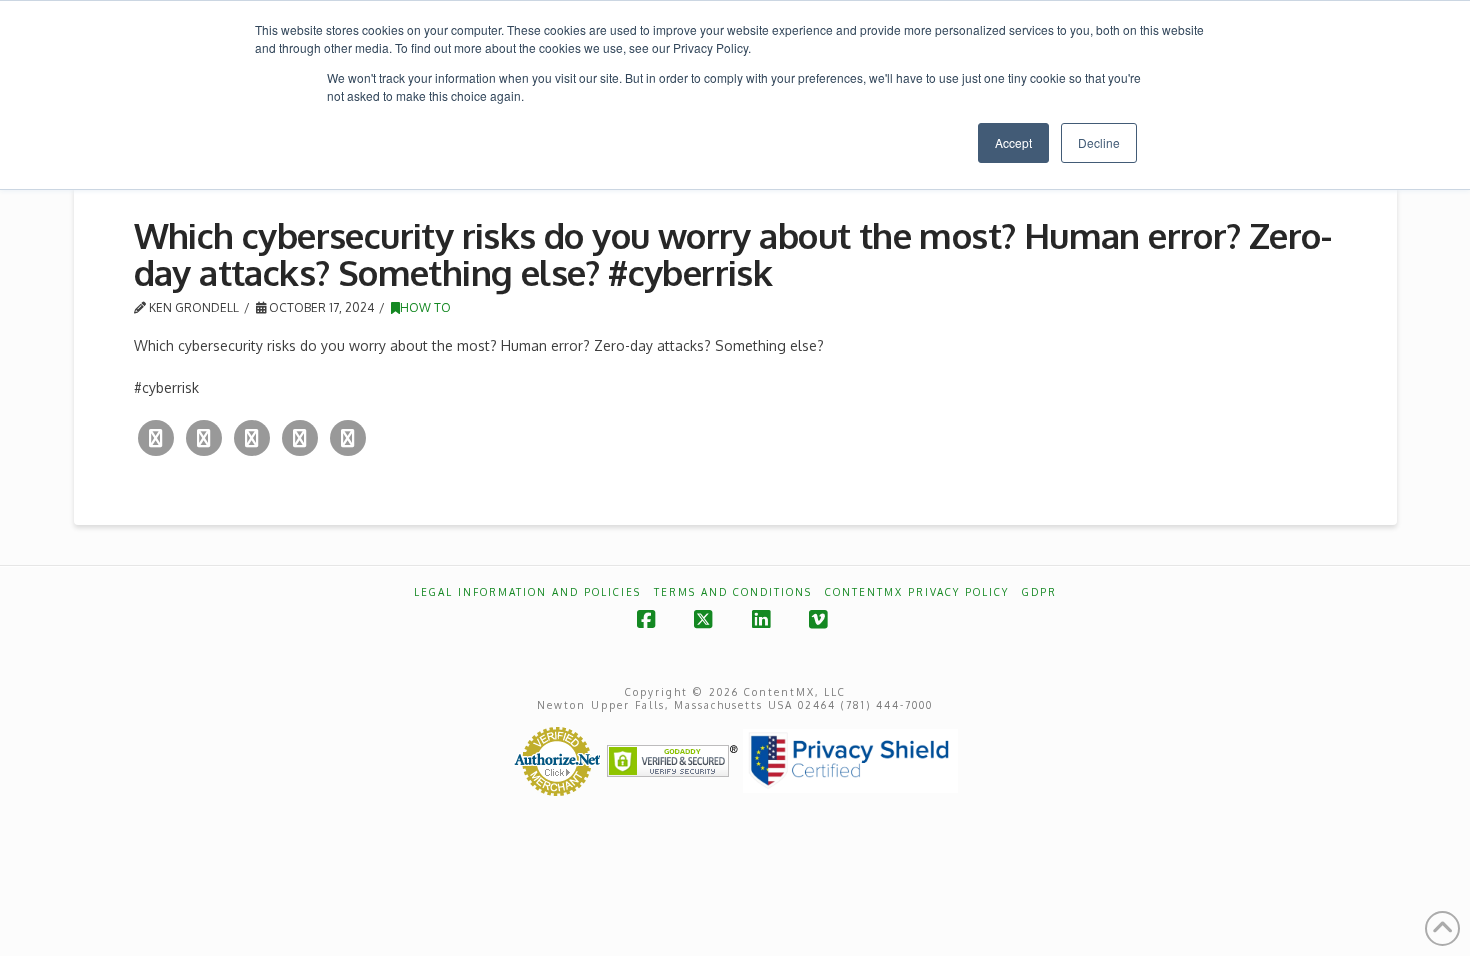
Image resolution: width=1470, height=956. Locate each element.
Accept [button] (1013, 142)
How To (425, 307)
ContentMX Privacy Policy (917, 592)
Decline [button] (1099, 142)
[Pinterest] (348, 438)
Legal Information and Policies (527, 592)
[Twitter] (156, 438)
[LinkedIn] (300, 438)
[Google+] (252, 438)
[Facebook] (204, 438)
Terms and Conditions (733, 592)
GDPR (1039, 592)
